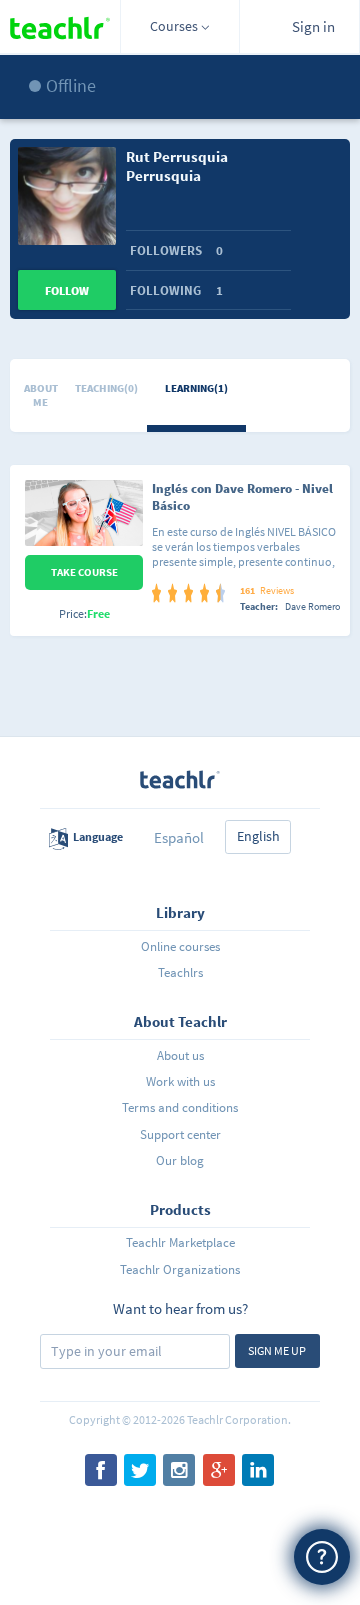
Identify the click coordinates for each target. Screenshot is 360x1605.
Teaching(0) (106, 388)
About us (180, 1055)
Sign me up (277, 1350)
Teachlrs (180, 972)
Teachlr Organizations (180, 1269)
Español (179, 837)
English (258, 836)
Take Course (84, 572)
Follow (67, 290)
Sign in (313, 26)
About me (41, 395)
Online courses (180, 946)
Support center (180, 1134)
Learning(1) (196, 388)
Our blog (180, 1160)
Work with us (180, 1081)
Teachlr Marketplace (180, 1242)
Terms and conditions (180, 1107)
